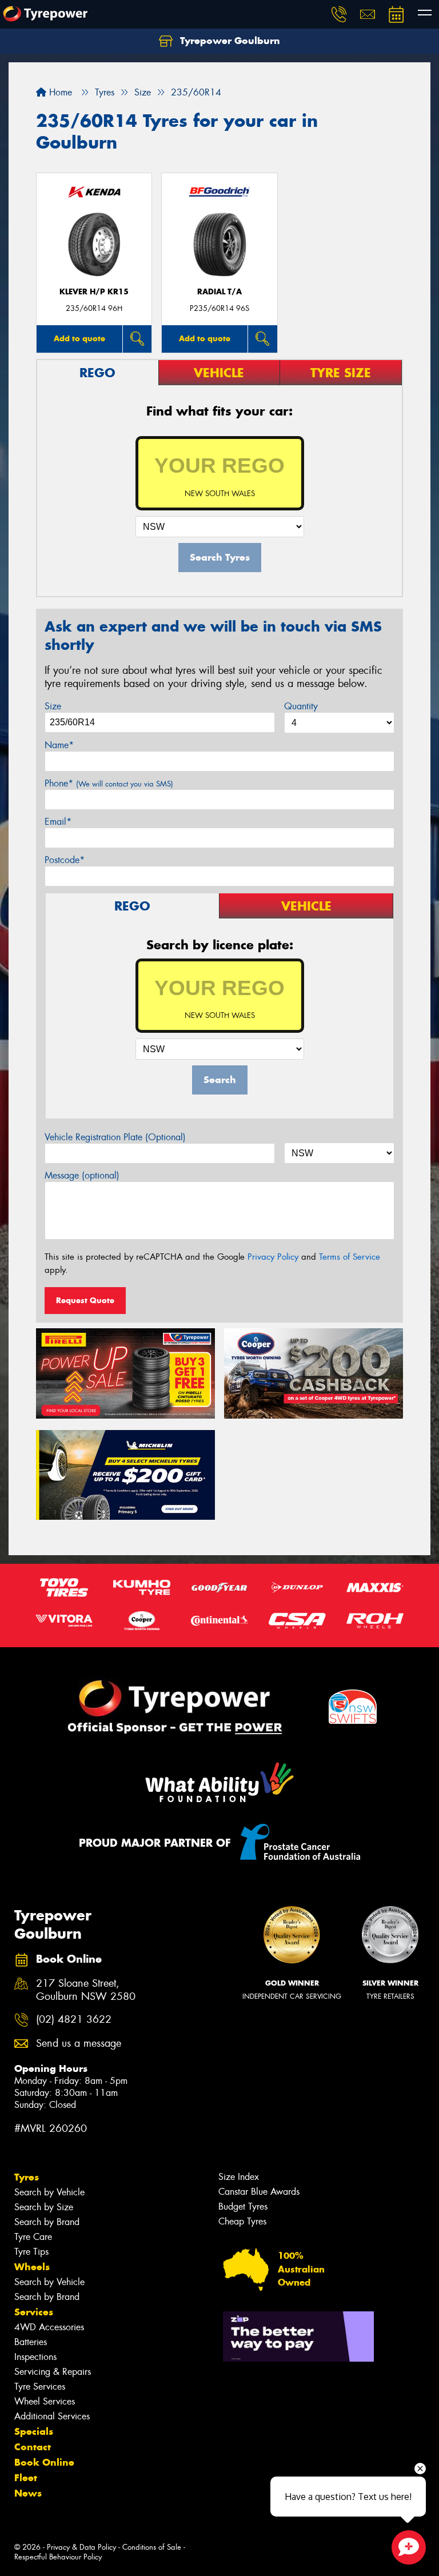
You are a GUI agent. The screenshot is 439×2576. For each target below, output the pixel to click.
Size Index (239, 2177)
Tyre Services (40, 2387)
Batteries (31, 2342)
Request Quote (85, 1300)
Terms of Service (350, 1257)
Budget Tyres (243, 2206)
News (28, 2493)
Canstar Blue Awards (259, 2192)
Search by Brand (47, 2222)
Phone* (109, 783)
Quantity (301, 706)
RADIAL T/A (219, 292)
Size (53, 706)
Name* (59, 745)
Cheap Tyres (242, 2221)
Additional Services (52, 2416)
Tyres (27, 2177)
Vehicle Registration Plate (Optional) (115, 1137)
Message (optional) (82, 1175)
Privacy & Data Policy (81, 2547)
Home (59, 92)
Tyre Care (33, 2237)
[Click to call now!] (339, 14)
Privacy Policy (273, 1257)
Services (34, 2312)
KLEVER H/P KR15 (94, 292)
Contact (33, 2447)
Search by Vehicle (49, 2192)
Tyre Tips (31, 2252)
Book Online (44, 2462)
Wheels (32, 2267)
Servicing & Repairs (53, 2372)
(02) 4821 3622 (74, 2020)
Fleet (26, 2478)
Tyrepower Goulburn (229, 41)
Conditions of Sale (152, 2547)
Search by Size (44, 2207)
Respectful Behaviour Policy (58, 2557)
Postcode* (65, 860)
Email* (58, 822)
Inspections (35, 2357)
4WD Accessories (49, 2327)
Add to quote (79, 338)
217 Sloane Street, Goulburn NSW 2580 (86, 1990)
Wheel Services (45, 2401)
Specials (34, 2431)
